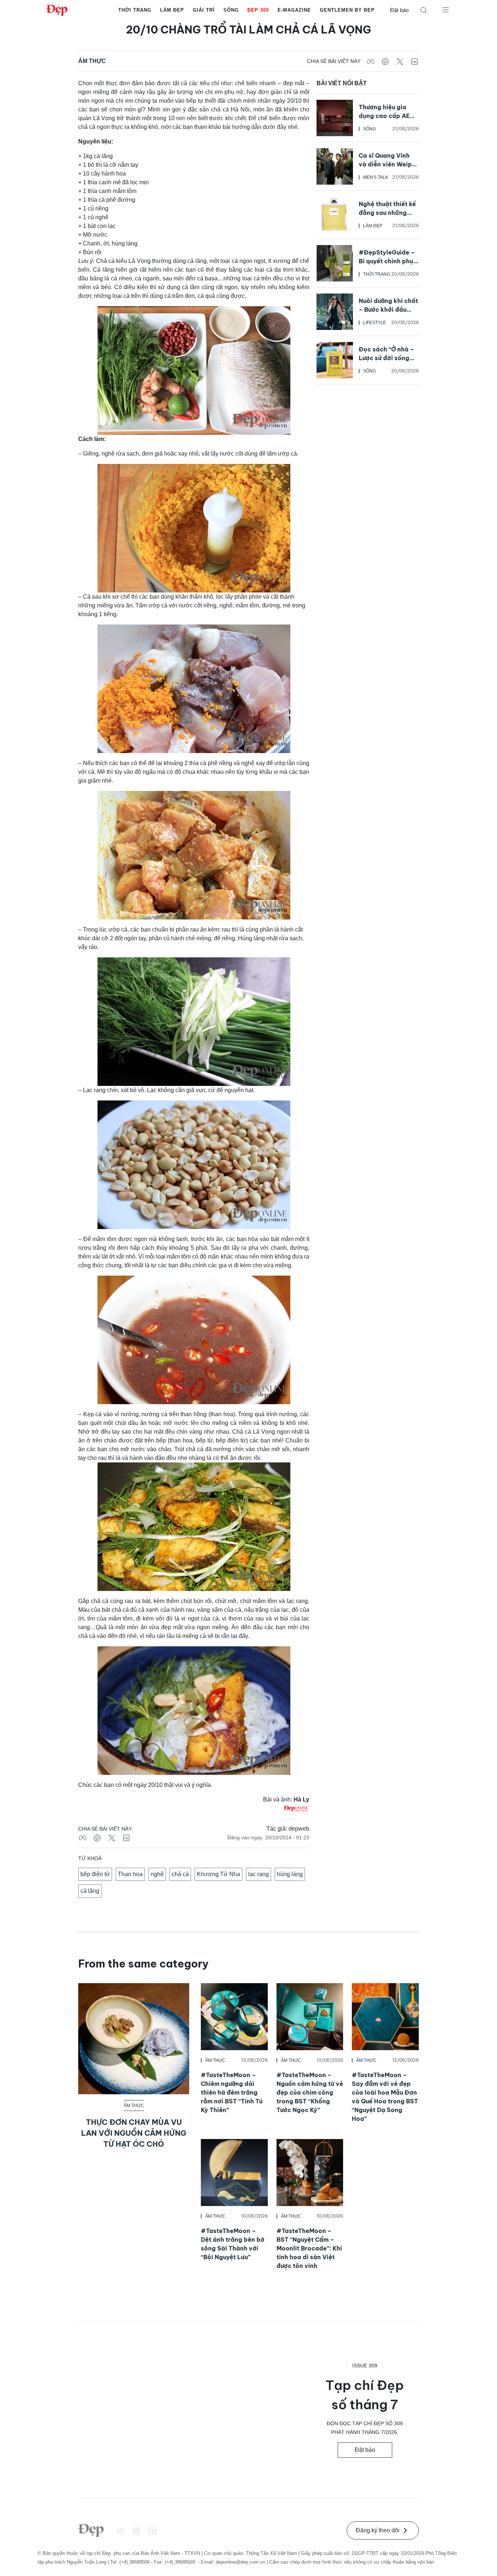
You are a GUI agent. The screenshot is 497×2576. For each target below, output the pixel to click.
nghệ (157, 1874)
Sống (231, 10)
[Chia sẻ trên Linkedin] (414, 61)
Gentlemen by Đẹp (347, 10)
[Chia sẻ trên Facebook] (371, 61)
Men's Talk (376, 177)
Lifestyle (375, 323)
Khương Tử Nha (218, 1874)
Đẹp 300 (258, 10)
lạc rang (259, 1874)
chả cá (180, 1874)
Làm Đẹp (172, 10)
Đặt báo (399, 10)
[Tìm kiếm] (424, 10)
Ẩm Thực (92, 61)
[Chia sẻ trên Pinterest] (385, 61)
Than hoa (130, 1874)
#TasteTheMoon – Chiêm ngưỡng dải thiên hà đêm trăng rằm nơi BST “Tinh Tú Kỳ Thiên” (232, 2092)
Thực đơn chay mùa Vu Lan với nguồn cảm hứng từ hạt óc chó (134, 2133)
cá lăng (90, 1891)
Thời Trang (135, 10)
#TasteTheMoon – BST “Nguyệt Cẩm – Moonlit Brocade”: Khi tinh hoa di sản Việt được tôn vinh (309, 2248)
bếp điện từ (95, 1874)
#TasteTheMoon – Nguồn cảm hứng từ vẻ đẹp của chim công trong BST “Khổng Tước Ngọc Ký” (310, 2092)
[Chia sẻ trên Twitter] (400, 61)
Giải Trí (204, 10)
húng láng (290, 1874)
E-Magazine (294, 10)
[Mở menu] (446, 9)
